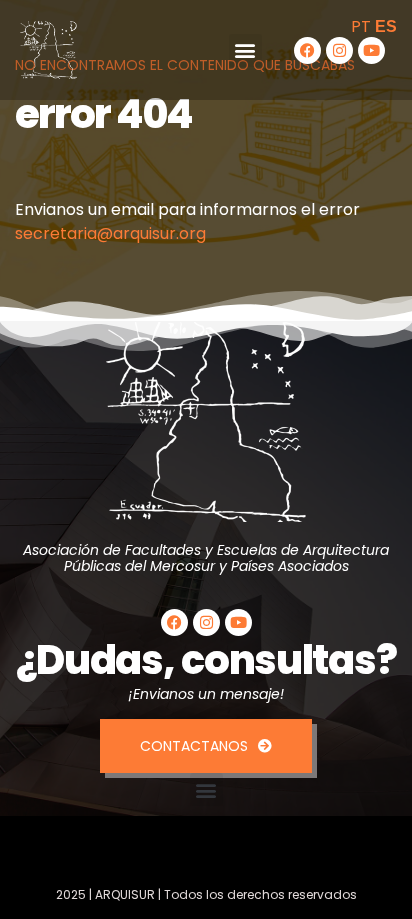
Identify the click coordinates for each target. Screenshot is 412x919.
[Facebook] (307, 50)
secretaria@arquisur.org (110, 233)
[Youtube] (371, 50)
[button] (245, 50)
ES (386, 26)
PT (361, 26)
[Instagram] (339, 50)
